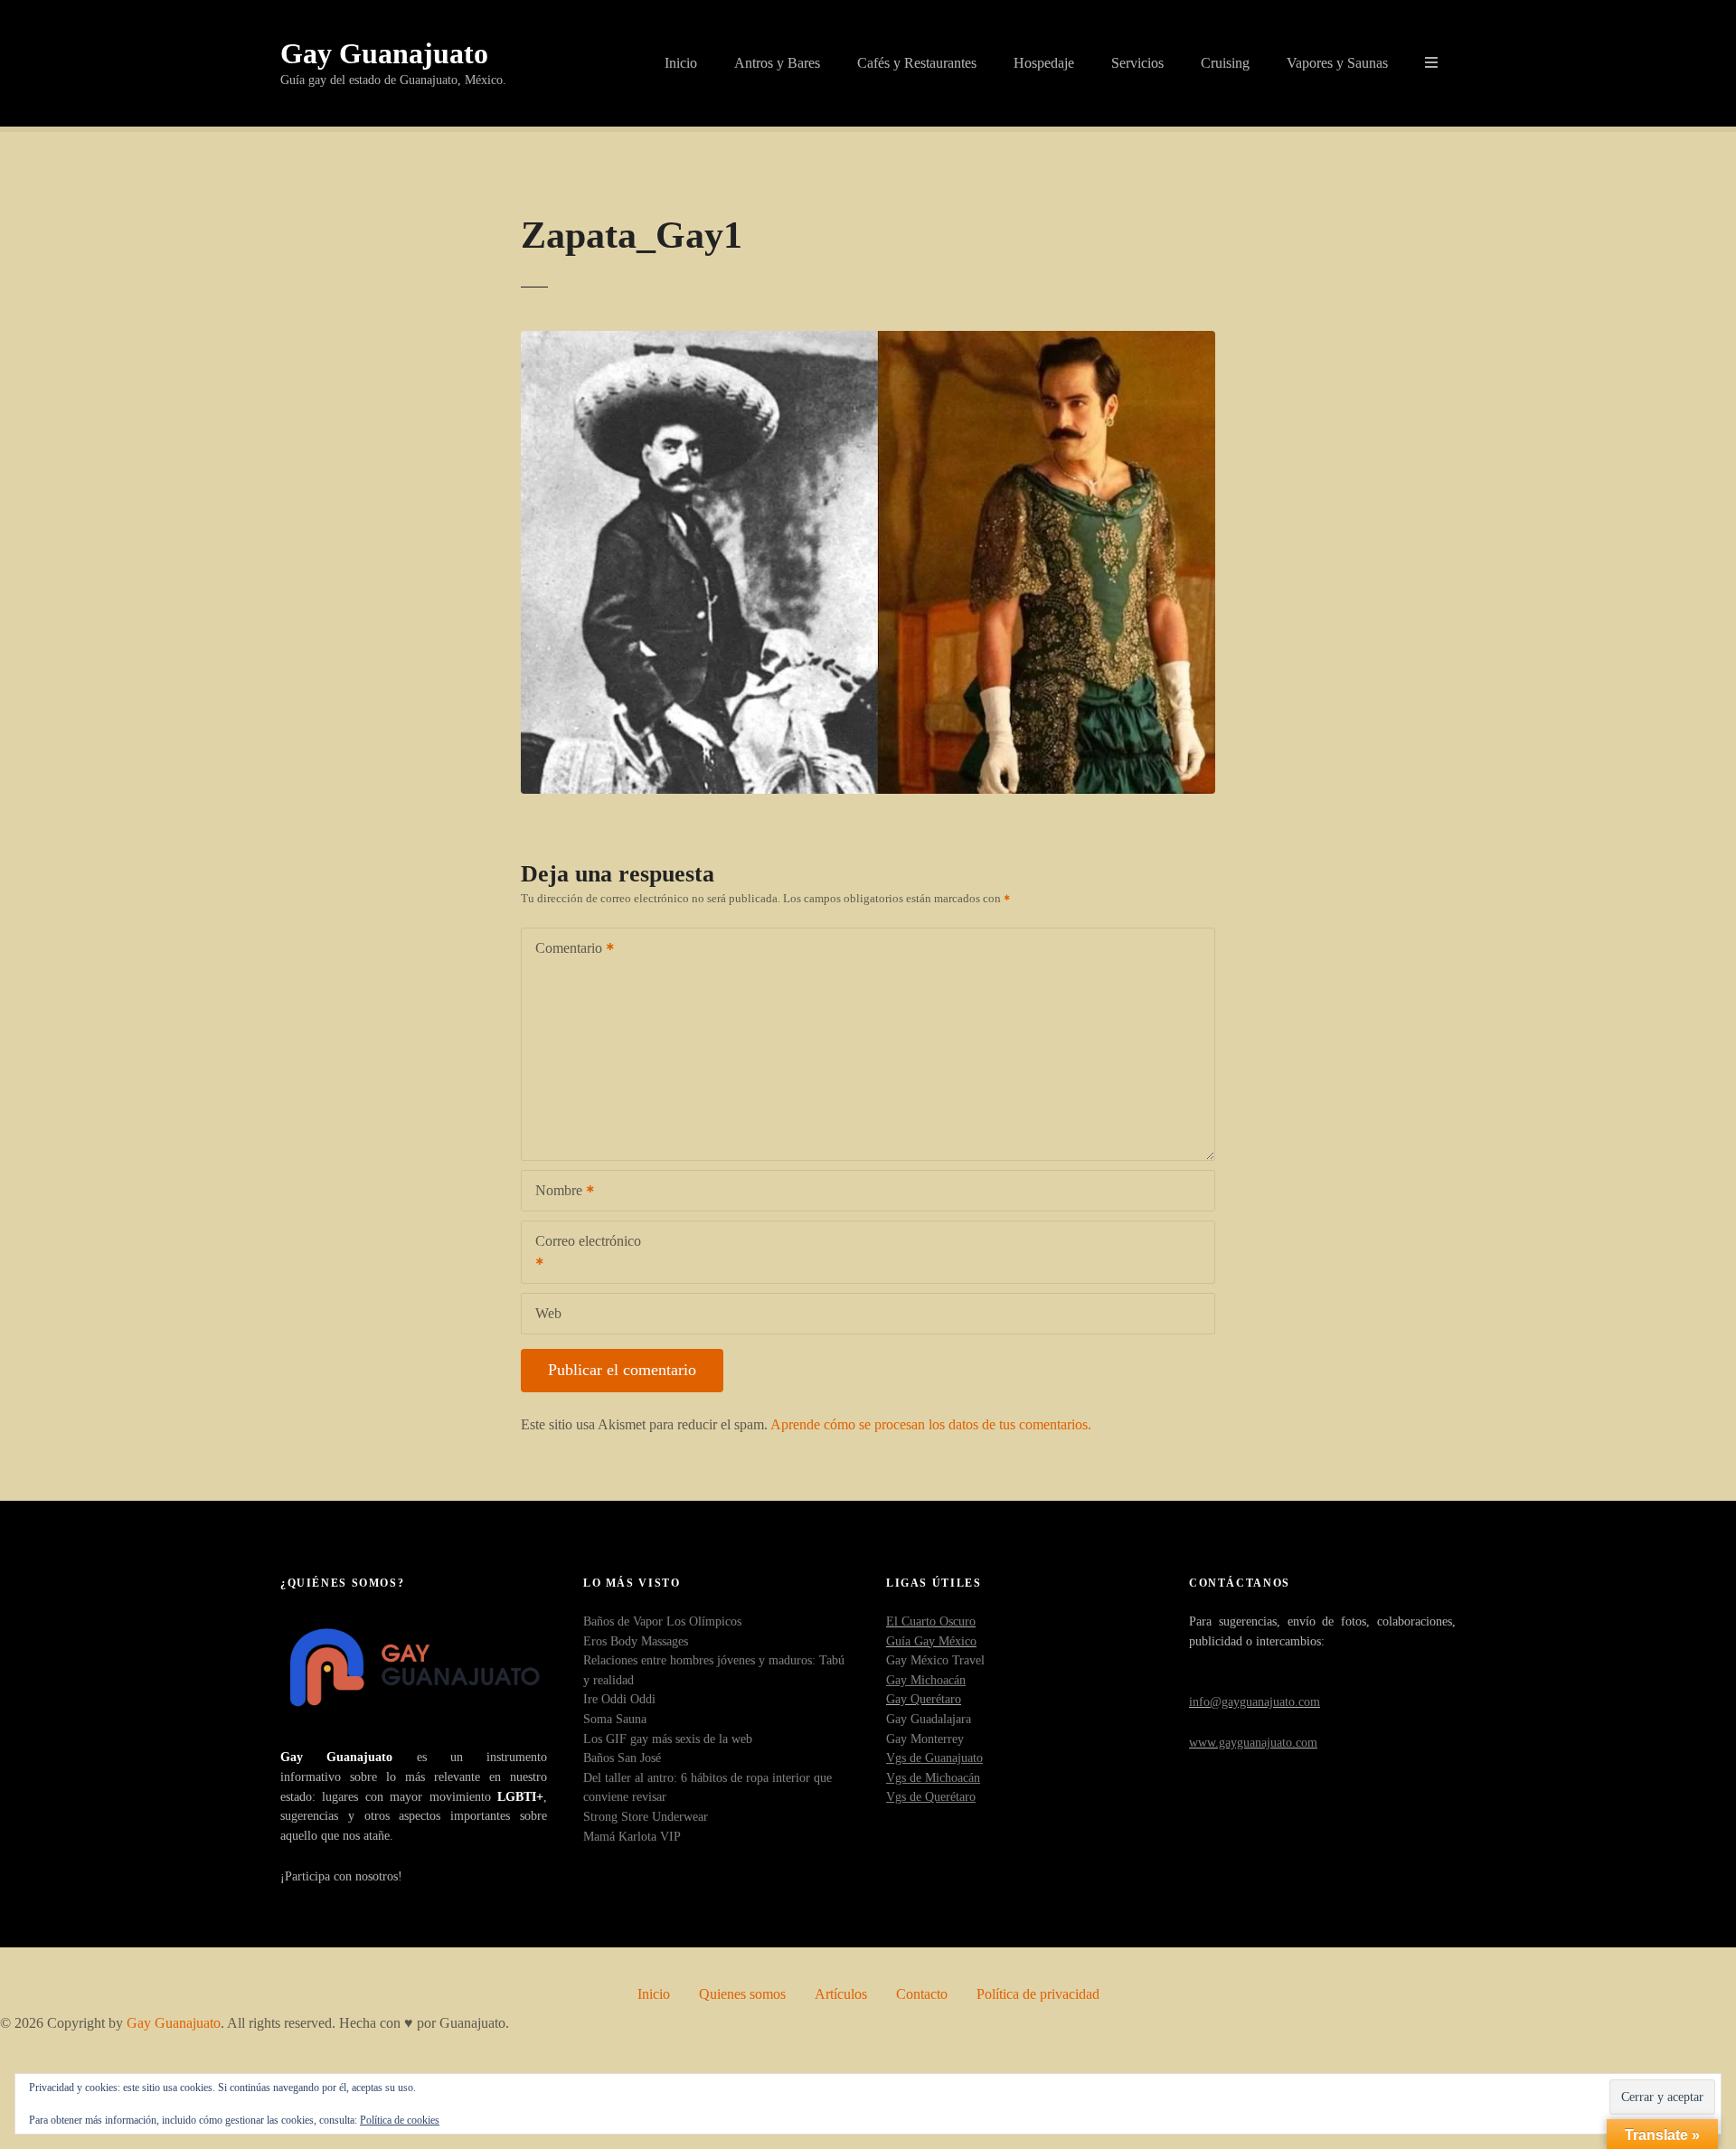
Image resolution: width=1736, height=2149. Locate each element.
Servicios (1137, 63)
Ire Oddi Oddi (619, 1699)
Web (548, 1313)
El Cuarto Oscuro (931, 1621)
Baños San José (622, 1758)
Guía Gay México (931, 1641)
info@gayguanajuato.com (1255, 1701)
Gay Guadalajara (929, 1719)
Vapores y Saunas (1337, 63)
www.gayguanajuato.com (1253, 1742)
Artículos (841, 1994)
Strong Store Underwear (646, 1816)
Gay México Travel (935, 1660)
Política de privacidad (1038, 1994)
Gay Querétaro (924, 1699)
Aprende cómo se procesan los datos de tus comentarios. (931, 1424)
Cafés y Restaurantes (917, 63)
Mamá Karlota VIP (632, 1836)
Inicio (681, 63)
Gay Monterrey (925, 1739)
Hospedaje (1044, 63)
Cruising (1225, 63)
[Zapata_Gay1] (868, 341)
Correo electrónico (581, 1254)
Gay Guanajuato (384, 53)
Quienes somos (742, 1994)
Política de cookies (400, 2120)
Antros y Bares (777, 63)
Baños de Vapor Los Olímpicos (662, 1621)
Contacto (922, 1994)
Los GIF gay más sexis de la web (668, 1739)
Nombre (554, 1192)
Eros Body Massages (636, 1641)
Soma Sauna (615, 1719)
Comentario (564, 950)
